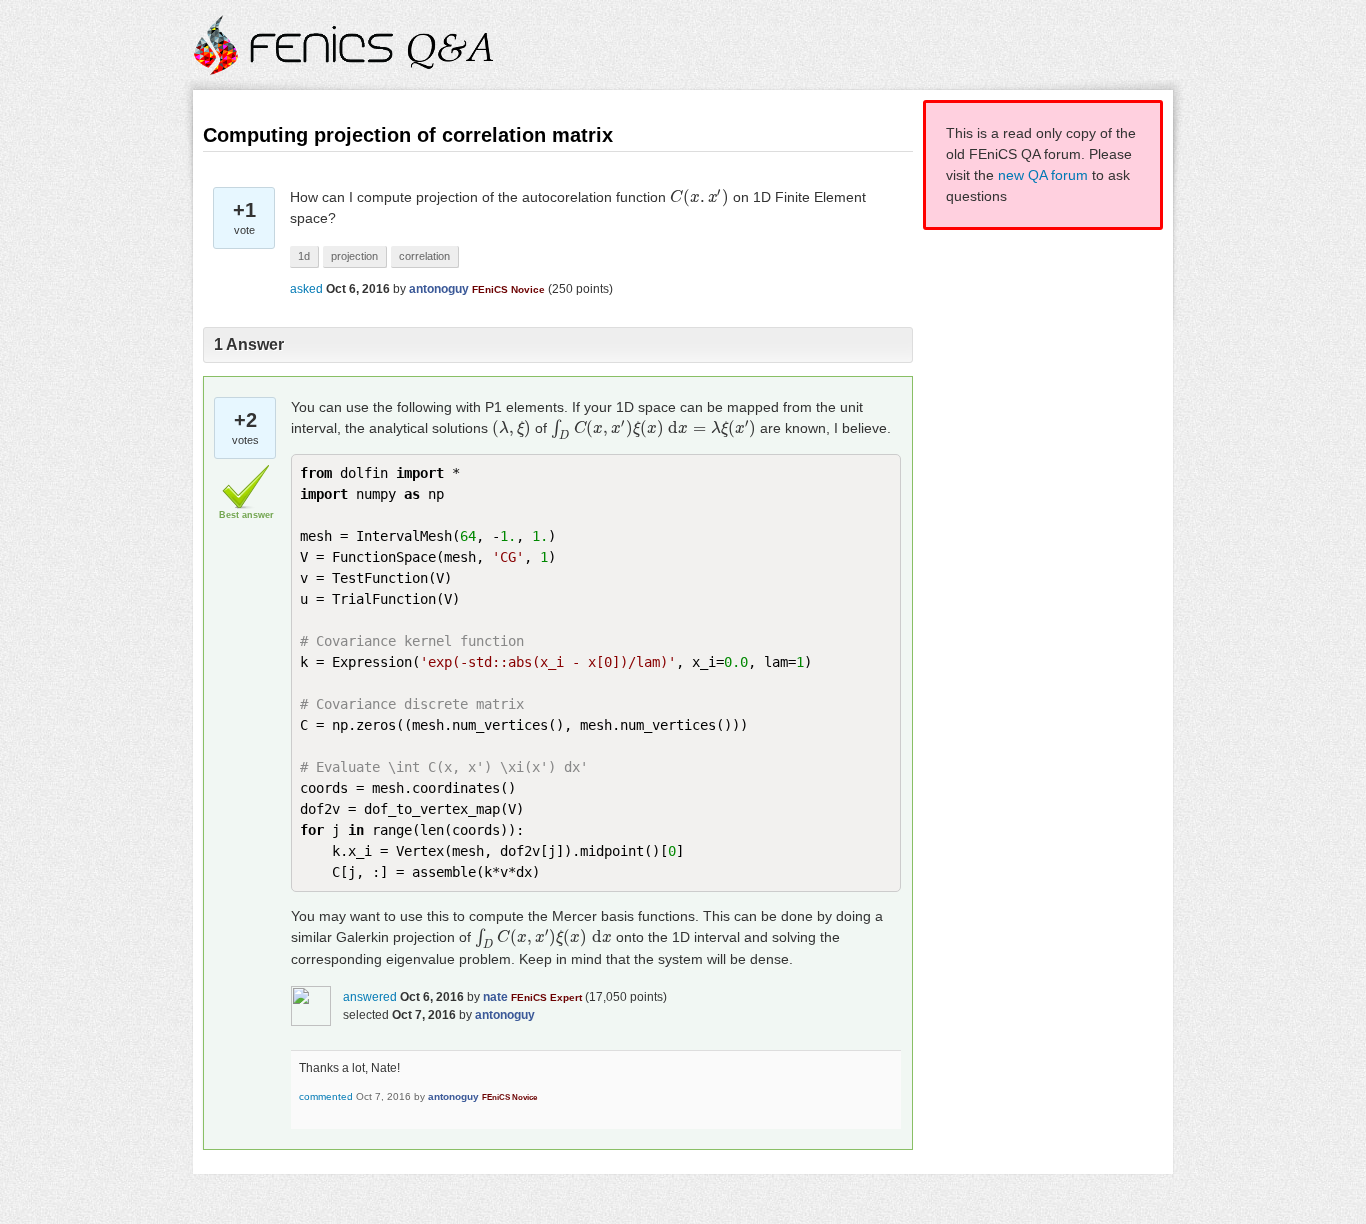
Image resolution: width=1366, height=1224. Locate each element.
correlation (424, 256)
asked (306, 289)
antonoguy (439, 289)
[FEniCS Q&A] (345, 62)
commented (326, 1096)
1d (304, 256)
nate (495, 997)
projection (354, 256)
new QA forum (1043, 175)
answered (370, 997)
